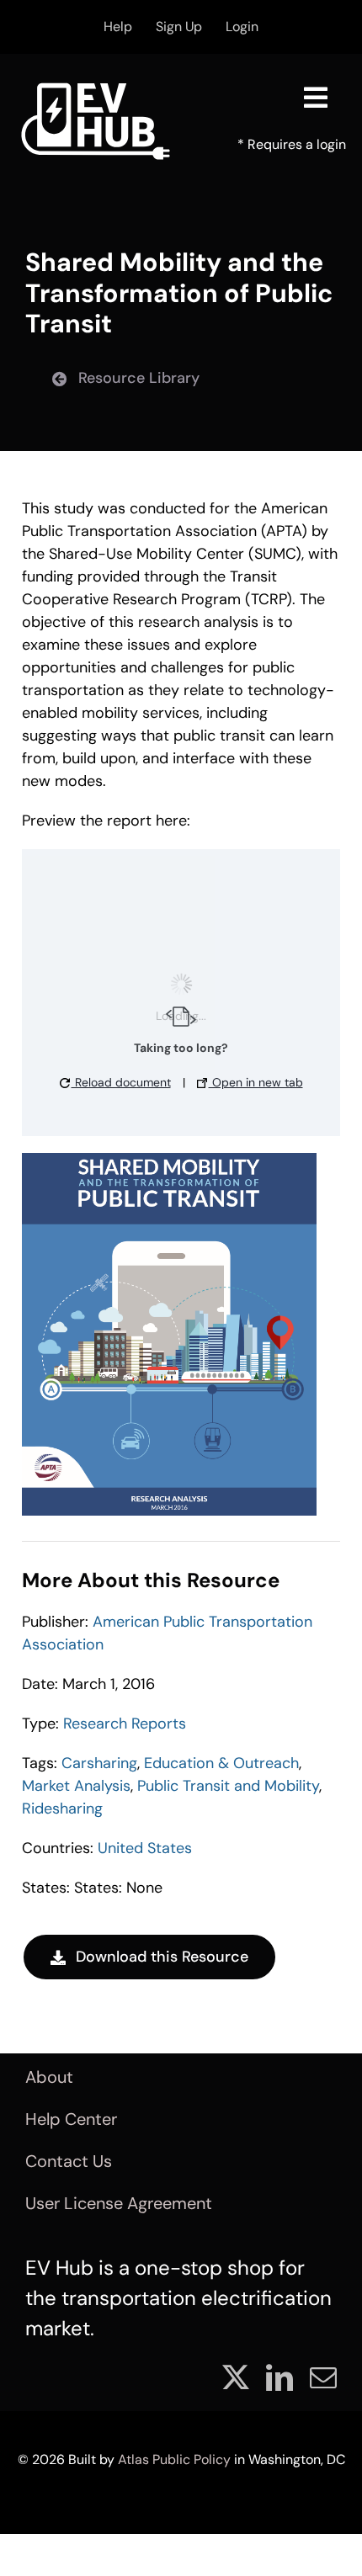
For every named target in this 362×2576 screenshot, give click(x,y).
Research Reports (125, 1724)
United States (145, 1848)
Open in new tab (256, 1082)
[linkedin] (279, 2377)
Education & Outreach (221, 1763)
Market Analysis (76, 1786)
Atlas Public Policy (174, 2459)
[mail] (323, 2377)
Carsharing (99, 1763)
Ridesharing (62, 1809)
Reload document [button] (121, 1082)
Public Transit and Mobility (228, 1786)
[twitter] (236, 2377)
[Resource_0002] (169, 1161)
